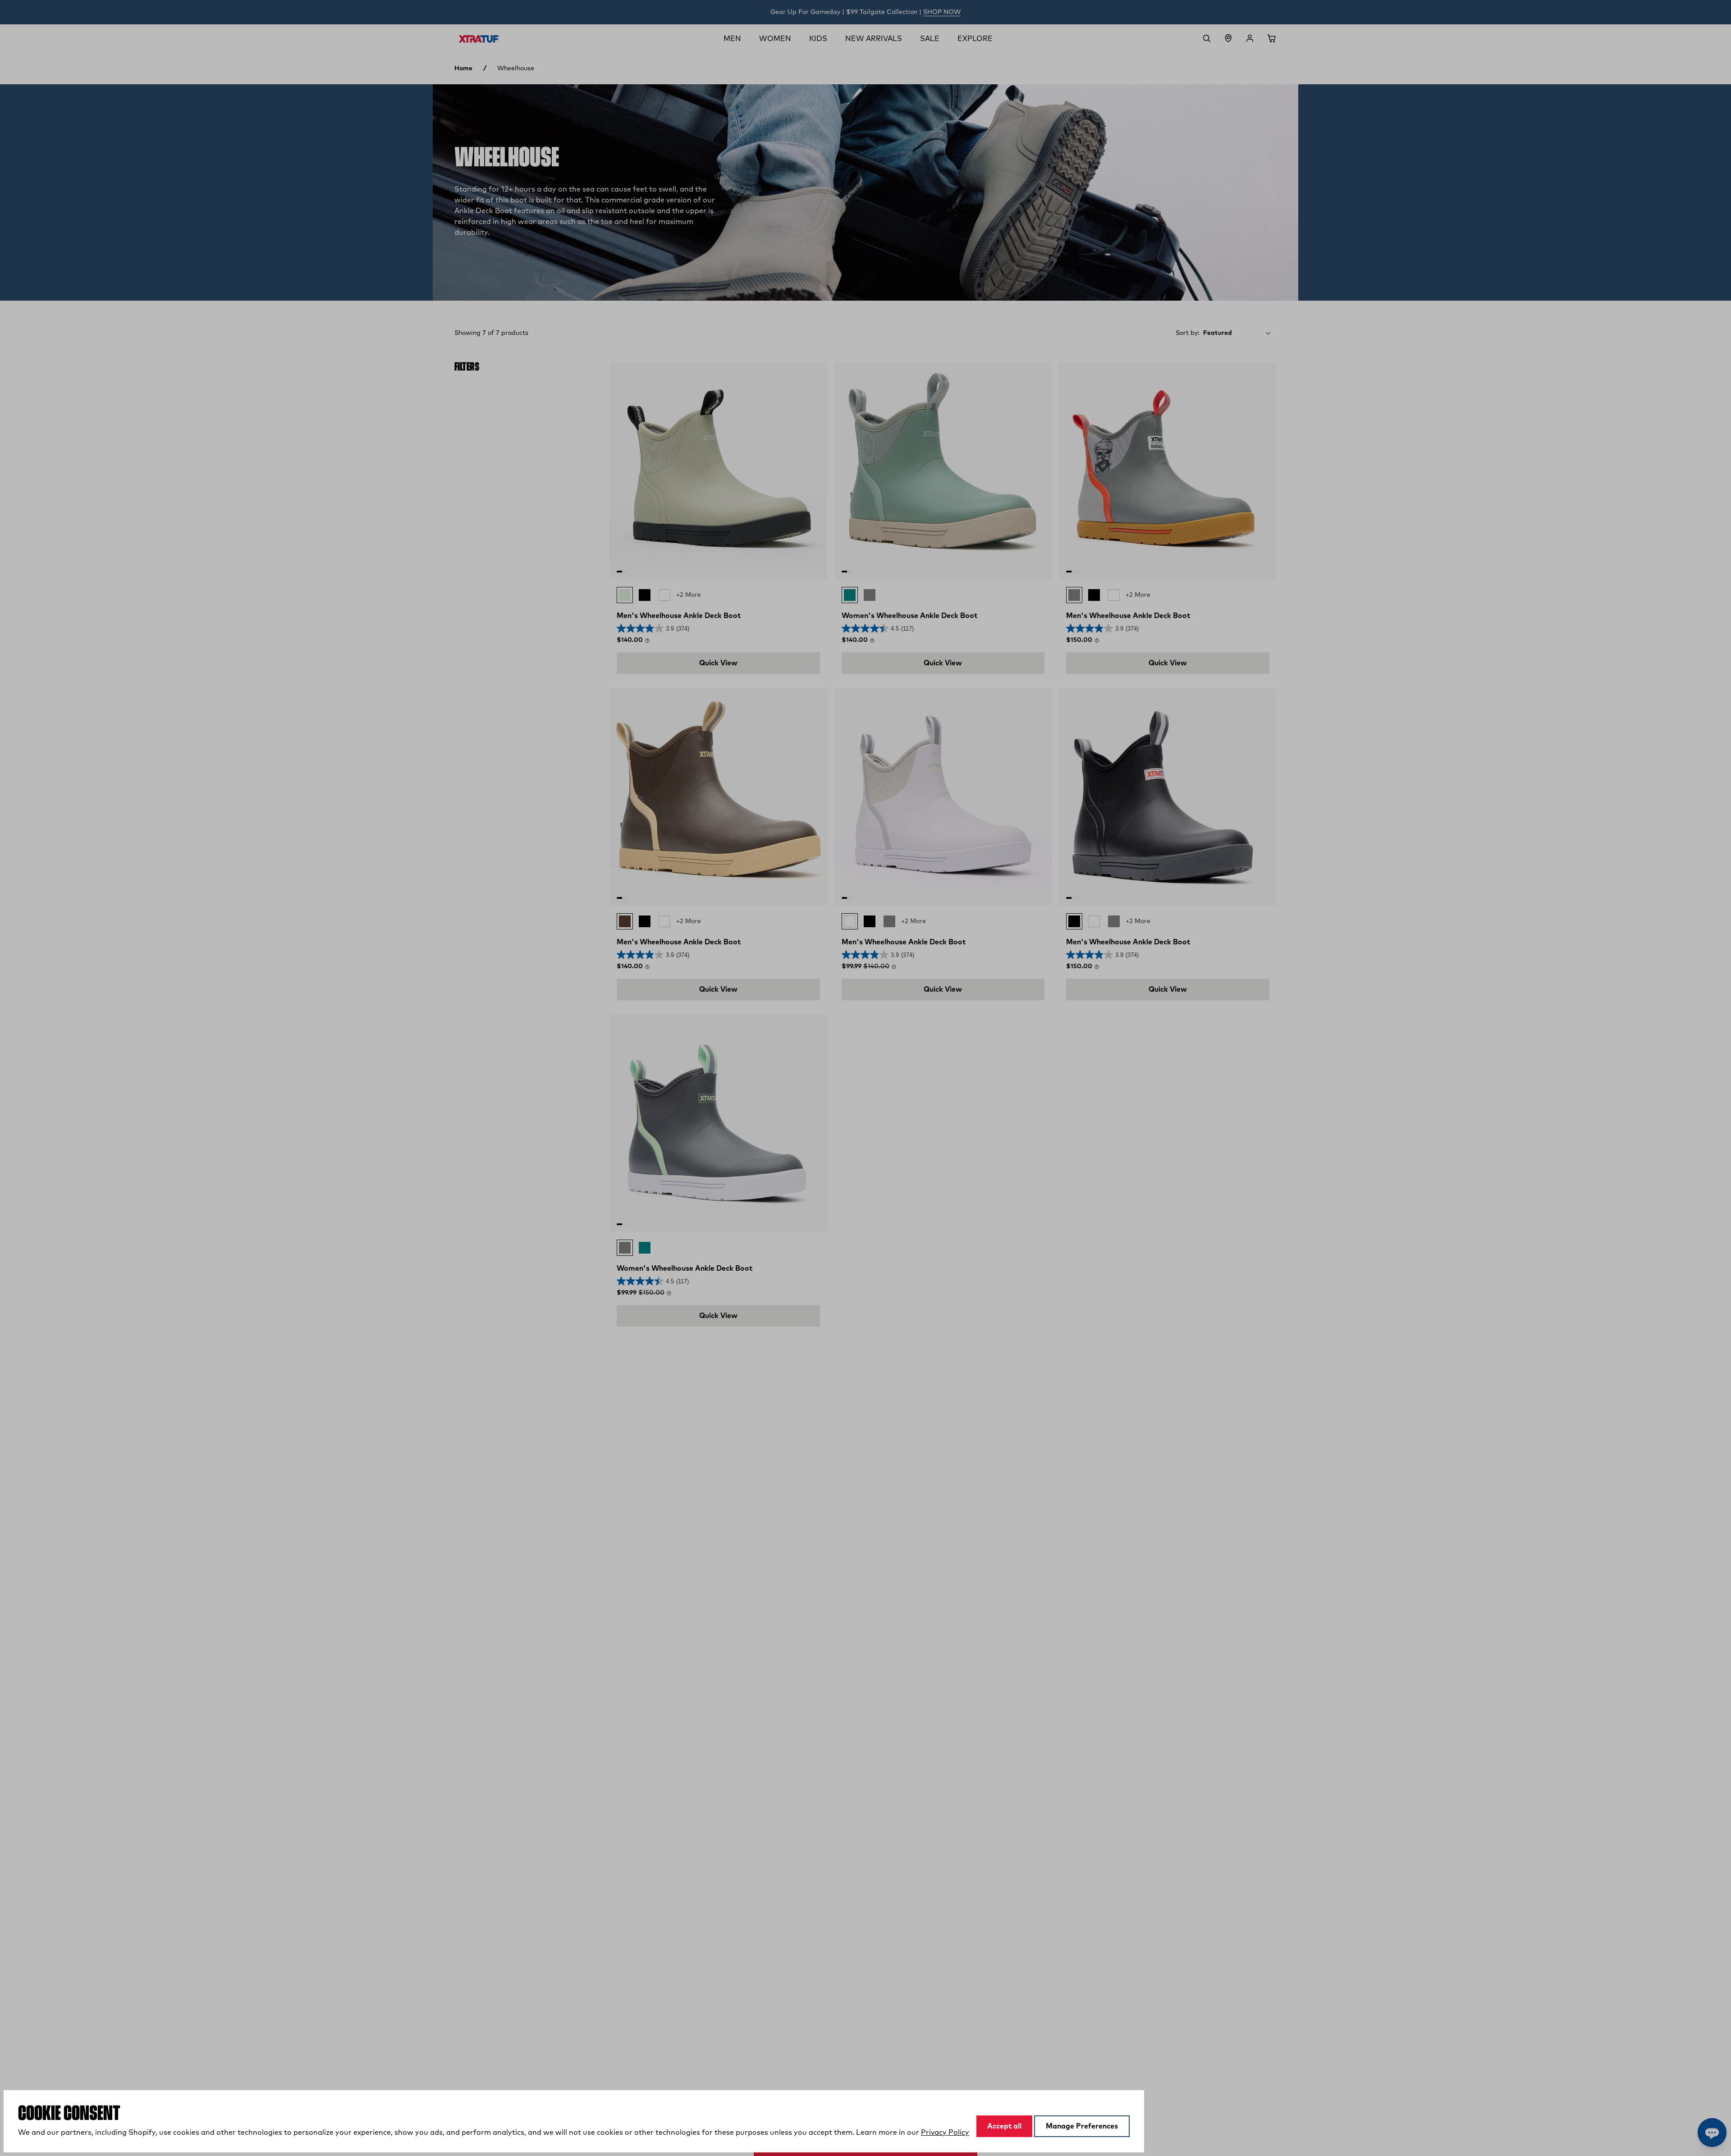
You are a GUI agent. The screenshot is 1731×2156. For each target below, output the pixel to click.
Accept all (1004, 2126)
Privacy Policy (945, 2133)
